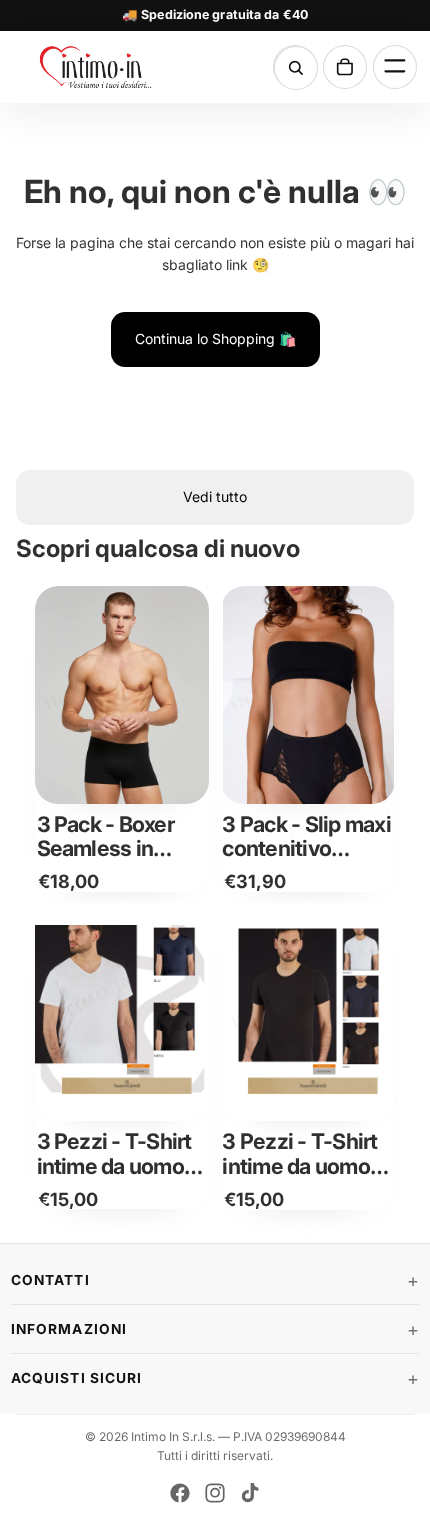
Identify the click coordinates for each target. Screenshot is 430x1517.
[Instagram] (215, 1493)
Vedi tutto (215, 496)
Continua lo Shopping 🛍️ (215, 338)
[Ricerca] (296, 68)
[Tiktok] (250, 1493)
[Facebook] (180, 1493)
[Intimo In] (106, 67)
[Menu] (395, 67)
